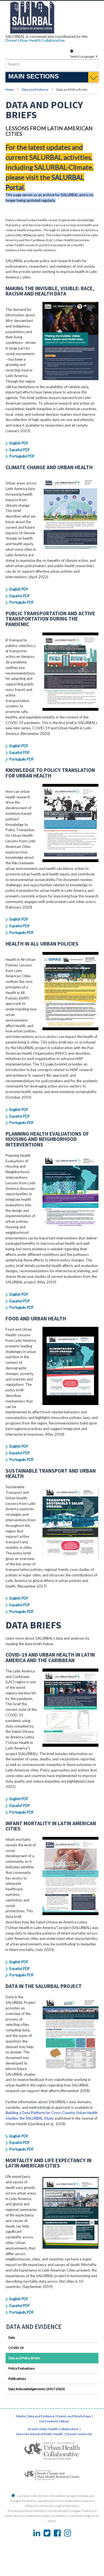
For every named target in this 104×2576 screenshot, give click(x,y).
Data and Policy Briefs (24, 2358)
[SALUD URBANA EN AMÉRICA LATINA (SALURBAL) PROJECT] (52, 32)
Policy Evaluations (22, 2368)
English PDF (19, 443)
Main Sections (34, 76)
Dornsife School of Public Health (40, 2434)
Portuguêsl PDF (22, 456)
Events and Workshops (74, 2416)
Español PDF (20, 450)
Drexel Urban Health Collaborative (35, 40)
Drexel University (79, 2434)
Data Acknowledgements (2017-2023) (37, 2389)
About (65, 2421)
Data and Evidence (35, 89)
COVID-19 (16, 2348)
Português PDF (22, 602)
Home (10, 89)
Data (12, 2337)
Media (21, 2416)
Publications (17, 2379)
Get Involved (49, 2421)
